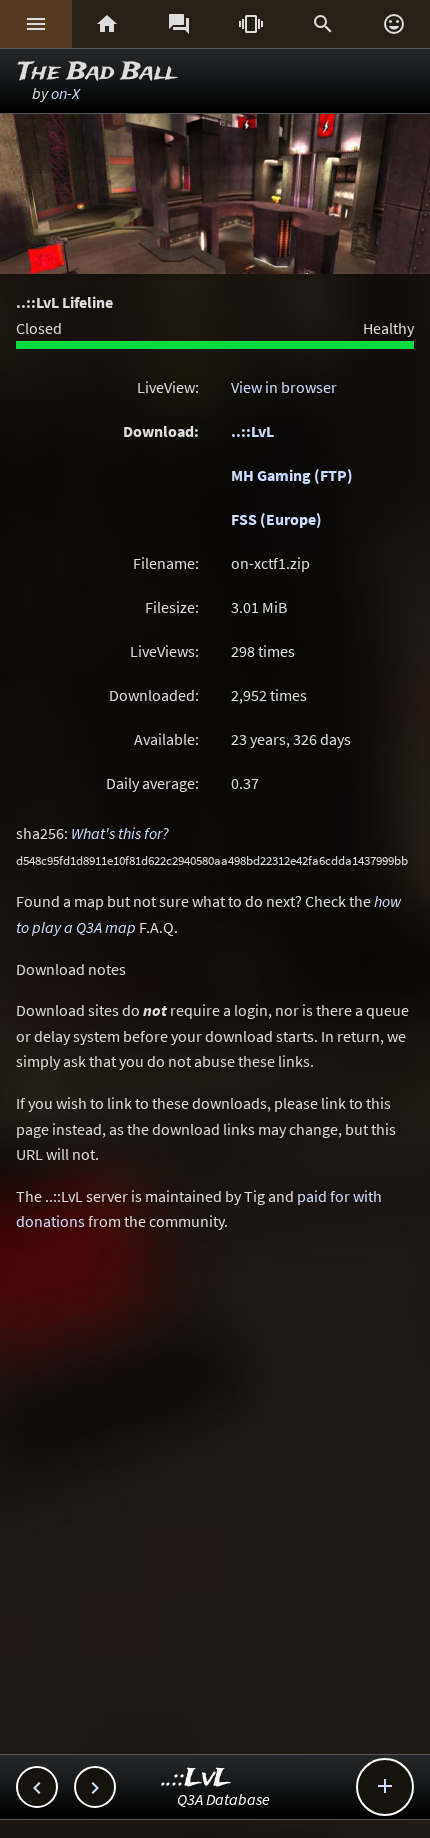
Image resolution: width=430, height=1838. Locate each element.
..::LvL (252, 431)
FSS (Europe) (276, 519)
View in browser (284, 387)
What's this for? (120, 833)
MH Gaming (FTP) (292, 475)
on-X (65, 93)
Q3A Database (223, 1799)
